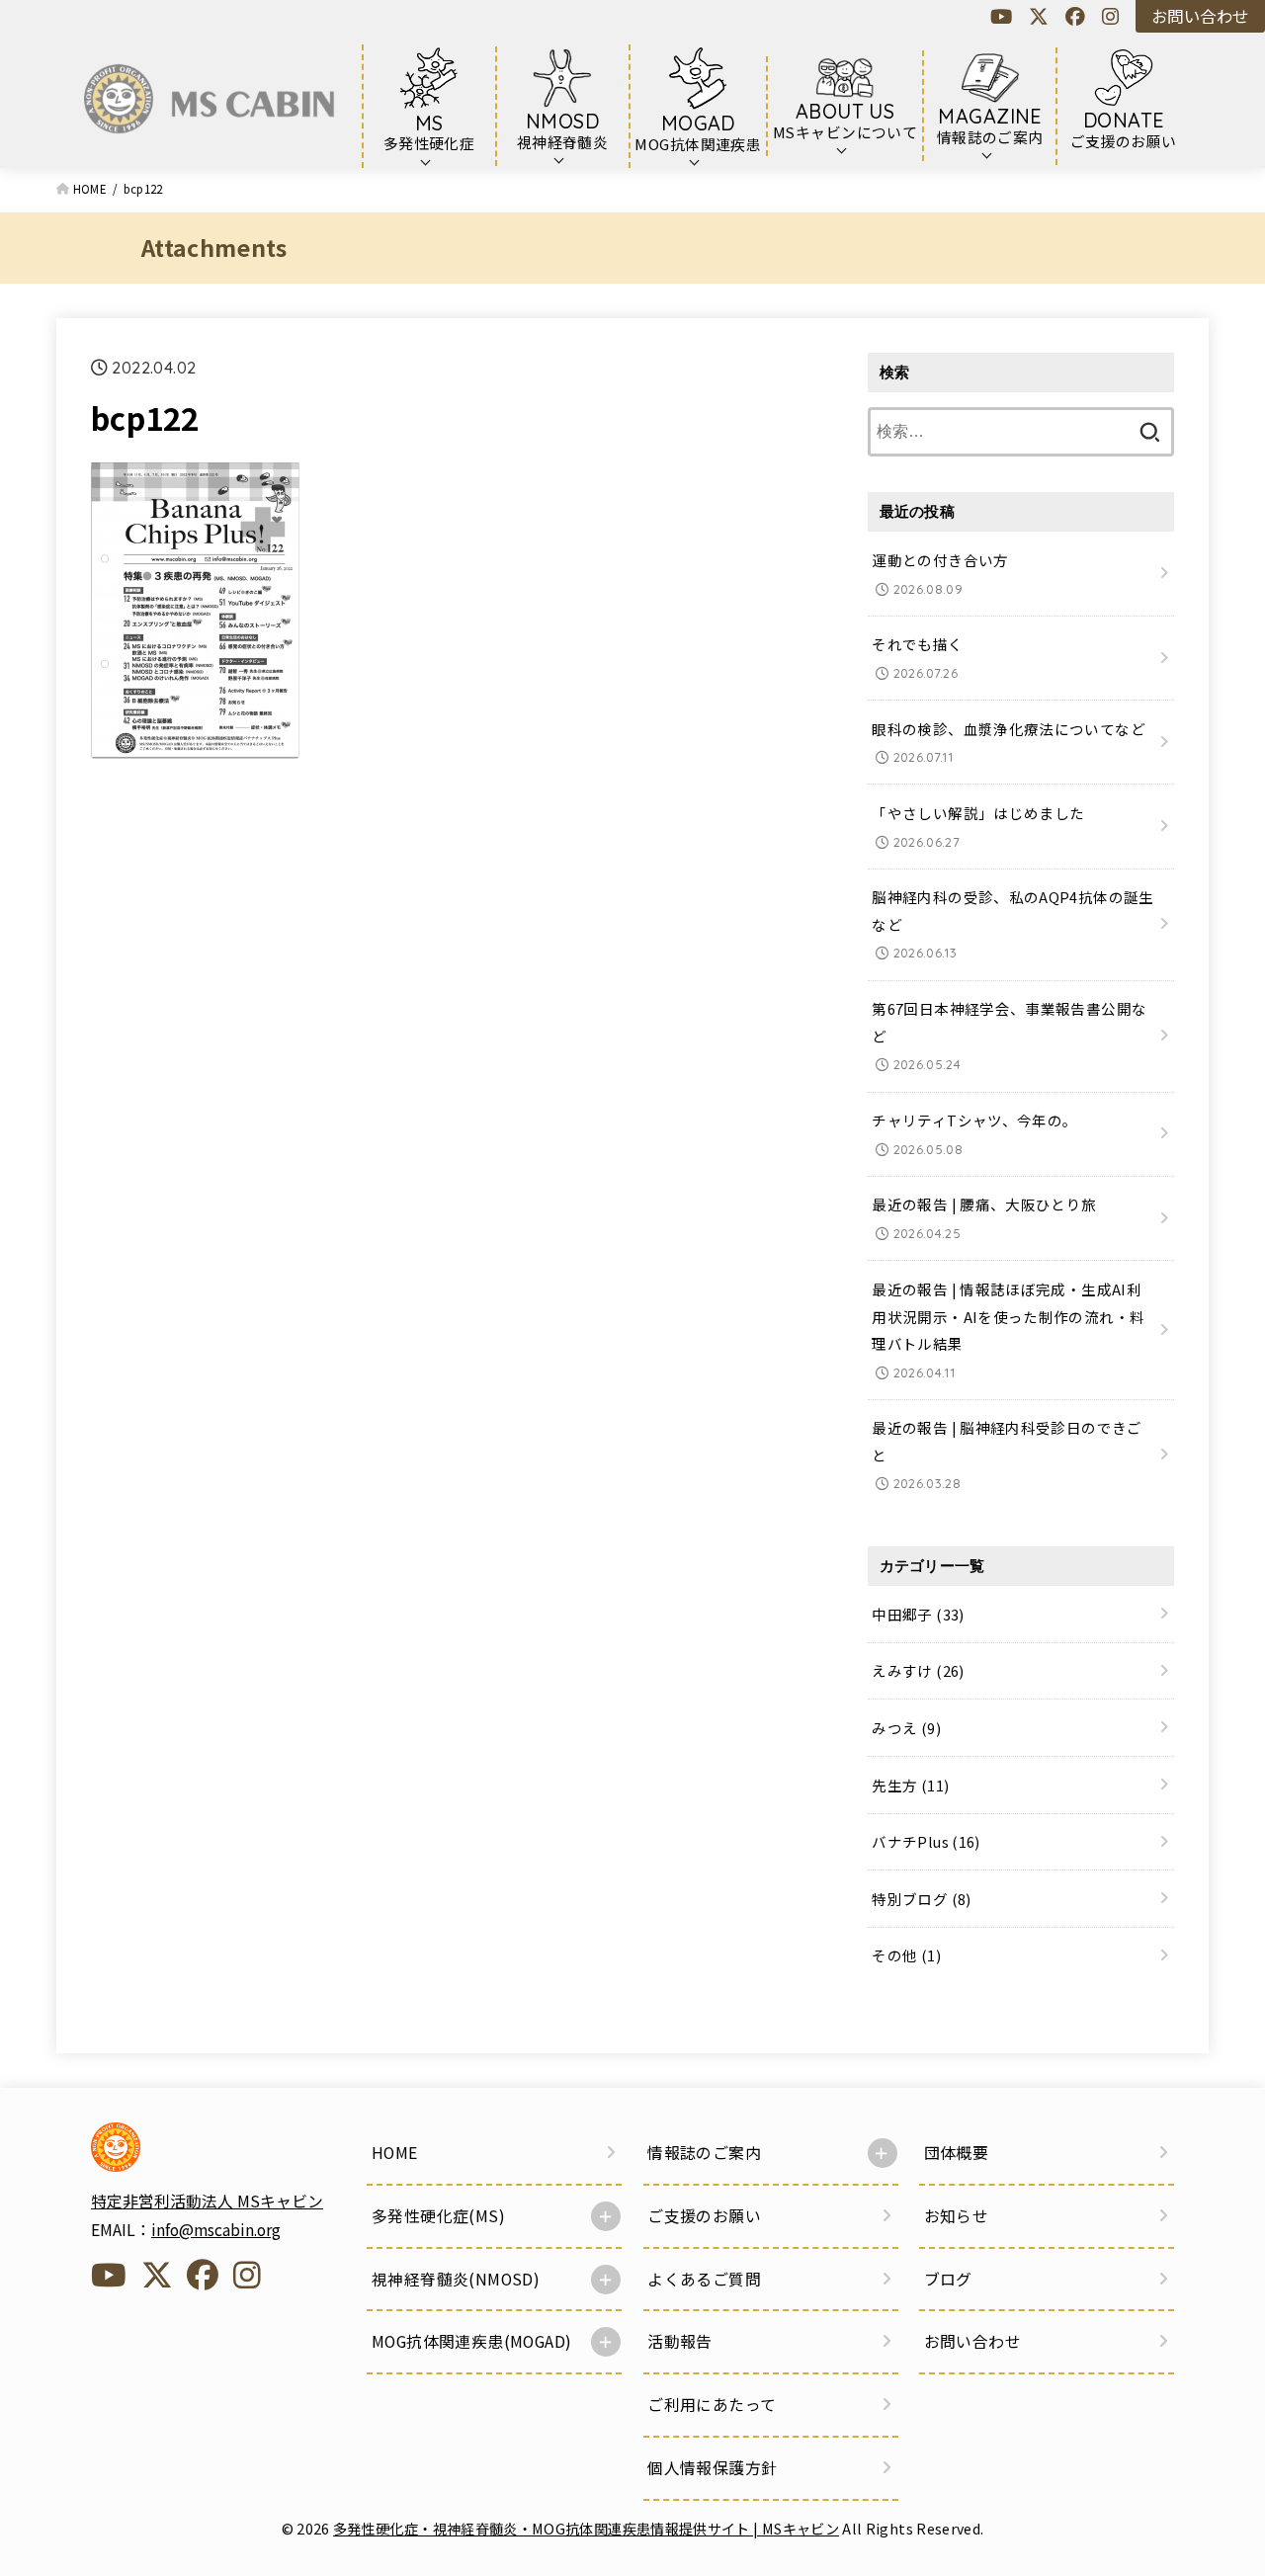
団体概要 (957, 2153)
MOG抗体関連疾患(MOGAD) (471, 2341)
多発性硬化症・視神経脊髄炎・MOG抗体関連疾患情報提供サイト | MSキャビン (586, 2528)
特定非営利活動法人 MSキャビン (207, 2201)
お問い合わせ (1200, 16)
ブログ (948, 2279)
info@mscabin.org (216, 2230)
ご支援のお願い (704, 2216)
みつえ (906, 1728)
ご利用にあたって (712, 2405)
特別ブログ (921, 1899)
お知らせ (957, 2216)
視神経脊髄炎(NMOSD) (456, 2279)
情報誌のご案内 (704, 2153)
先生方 (910, 1784)
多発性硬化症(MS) (438, 2216)
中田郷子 (918, 1614)
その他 (906, 1955)
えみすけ (918, 1670)
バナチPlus (926, 1841)
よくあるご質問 (704, 2279)
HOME (395, 2153)
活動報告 (680, 2341)
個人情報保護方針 (712, 2468)
